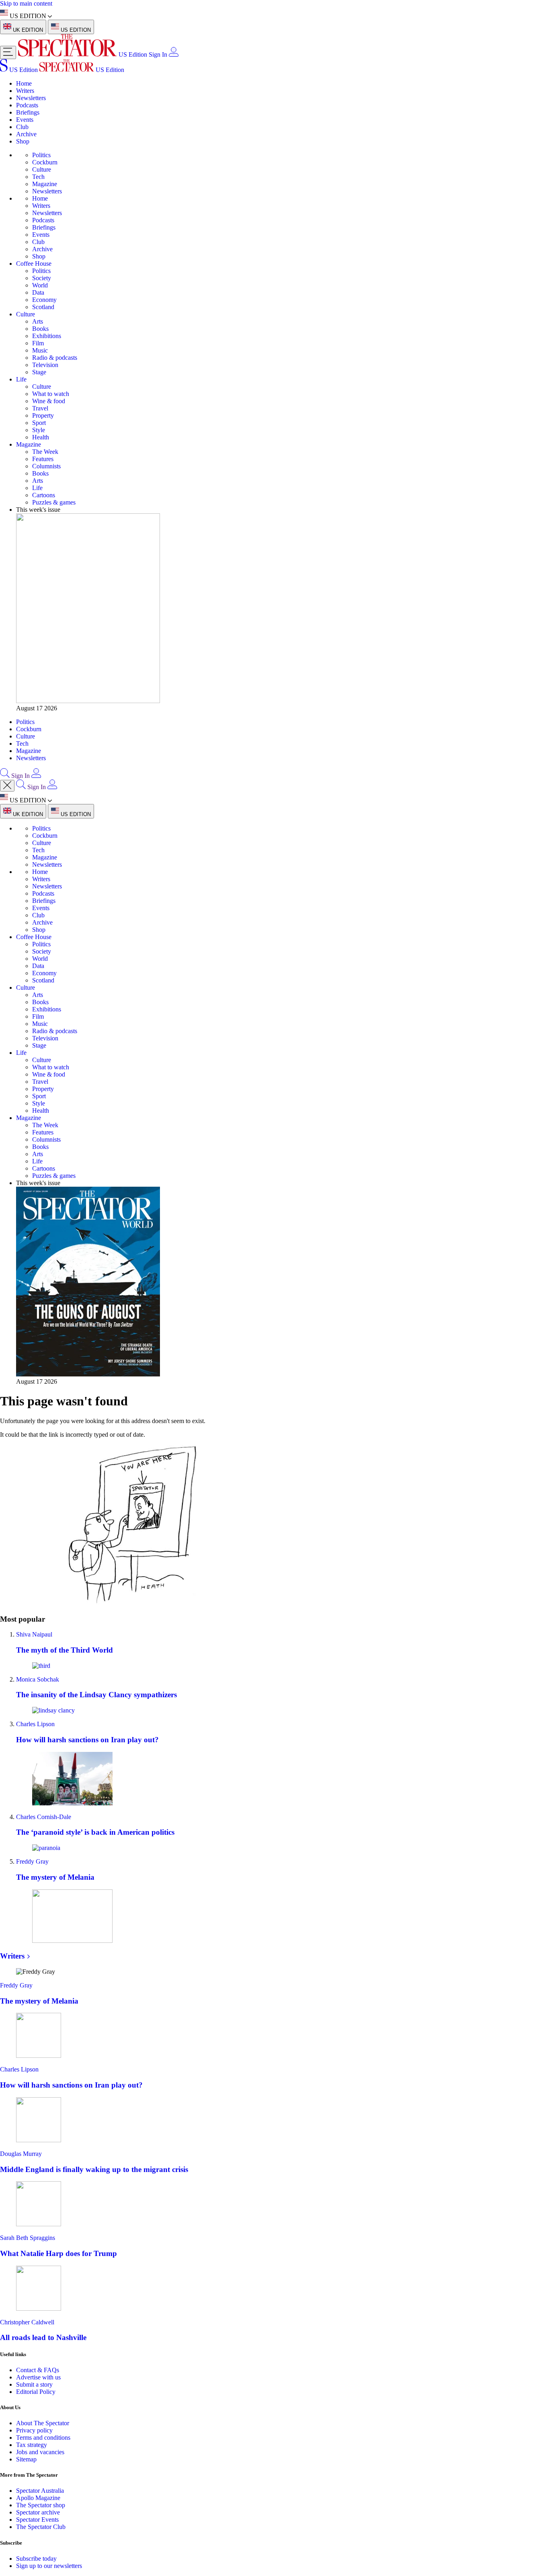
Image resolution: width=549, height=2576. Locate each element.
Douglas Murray (21, 2154)
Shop (23, 141)
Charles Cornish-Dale (44, 1817)
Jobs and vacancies (40, 2452)
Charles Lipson (35, 1724)
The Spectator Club (41, 2527)
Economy (44, 300)
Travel (40, 408)
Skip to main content (26, 3)
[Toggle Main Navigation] (8, 52)
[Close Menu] (7, 786)
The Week (45, 452)
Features (43, 459)
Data (38, 292)
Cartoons (44, 495)
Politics (41, 155)
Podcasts (27, 105)
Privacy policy (34, 2430)
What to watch (51, 394)
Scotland (43, 307)
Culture (42, 169)
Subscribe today (36, 2559)
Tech (38, 177)
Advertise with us (38, 2377)
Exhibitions (47, 336)
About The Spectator (43, 2423)
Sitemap (26, 2459)
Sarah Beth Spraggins (28, 2238)
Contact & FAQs (38, 2370)
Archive (26, 134)
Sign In (158, 54)
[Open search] (5, 776)
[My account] (174, 54)
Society (42, 278)
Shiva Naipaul (34, 1634)
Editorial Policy (36, 2392)
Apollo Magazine (38, 2498)
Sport (39, 423)
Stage (39, 372)
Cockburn (45, 162)
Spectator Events (37, 2520)
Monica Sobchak (38, 1679)
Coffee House (34, 264)
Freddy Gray (32, 1861)
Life (21, 379)
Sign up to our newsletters (49, 2566)
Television (45, 365)
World (40, 285)
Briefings (28, 112)
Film (38, 343)
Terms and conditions (43, 2438)
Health (41, 437)
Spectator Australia (40, 2491)
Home (24, 83)
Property (43, 415)
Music (40, 350)
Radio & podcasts (55, 358)
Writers (25, 91)
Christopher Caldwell (27, 2322)
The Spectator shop (41, 2505)
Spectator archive (38, 2512)
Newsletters (31, 98)
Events (25, 120)
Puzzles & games (54, 502)
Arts (38, 321)
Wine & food (49, 401)
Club (22, 127)
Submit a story (34, 2384)
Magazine (45, 184)
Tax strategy (32, 2445)
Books (40, 329)
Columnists (46, 466)
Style (39, 430)
